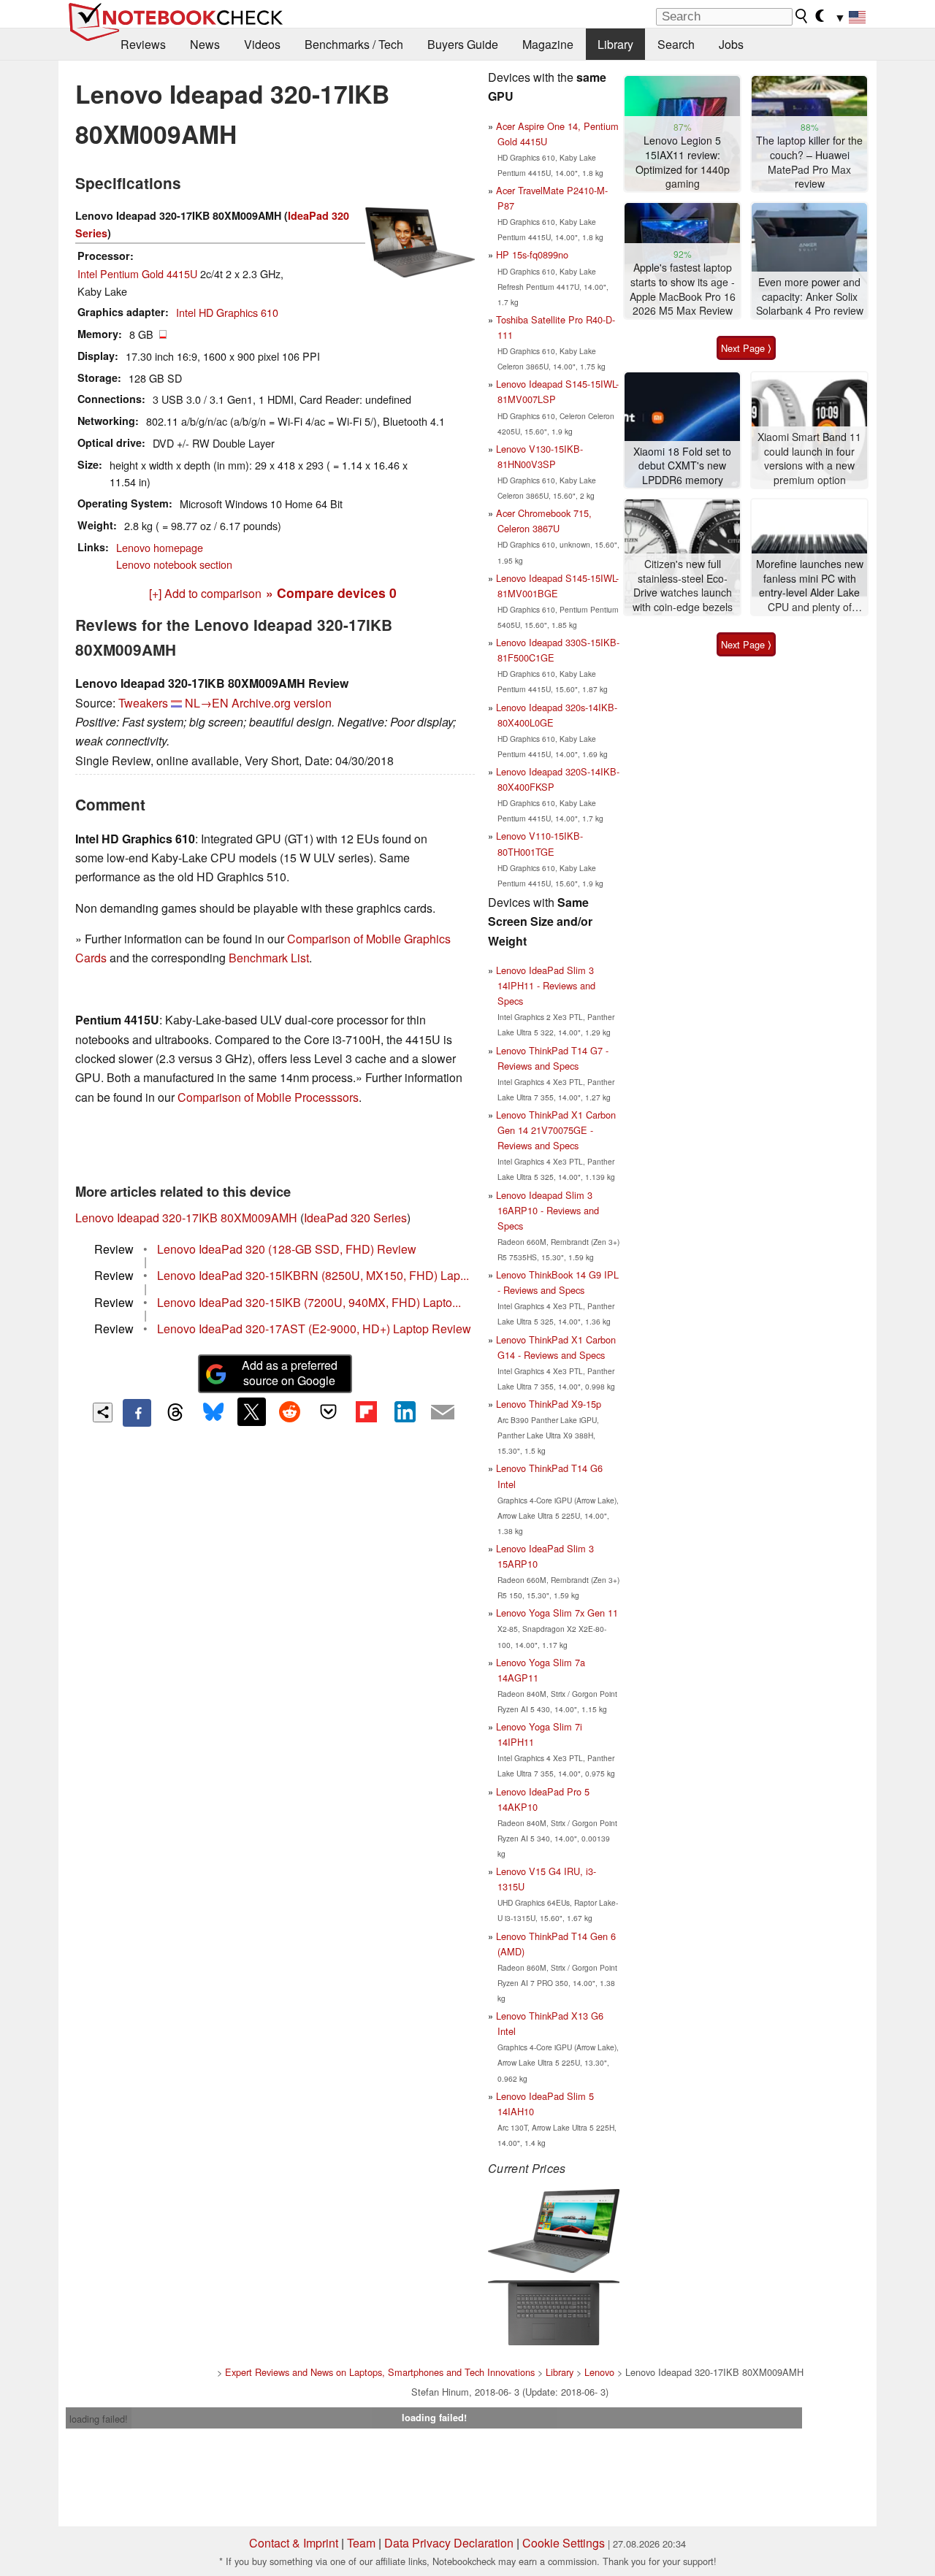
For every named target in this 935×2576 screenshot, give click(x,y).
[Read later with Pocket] (328, 1411)
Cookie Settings (564, 2543)
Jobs (731, 44)
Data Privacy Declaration (449, 2543)
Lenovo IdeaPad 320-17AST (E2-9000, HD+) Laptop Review (314, 1329)
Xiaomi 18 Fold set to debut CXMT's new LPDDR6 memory (682, 466)
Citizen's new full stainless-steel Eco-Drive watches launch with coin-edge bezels (683, 586)
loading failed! (99, 2419)
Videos (262, 44)
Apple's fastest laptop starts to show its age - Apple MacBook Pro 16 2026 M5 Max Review (683, 289)
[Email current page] (443, 1413)
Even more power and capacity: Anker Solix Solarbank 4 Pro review (810, 296)
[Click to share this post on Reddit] (290, 1411)
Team (361, 2543)
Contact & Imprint (294, 2543)
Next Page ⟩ (746, 348)
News (205, 44)
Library (615, 44)
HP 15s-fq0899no (532, 254)
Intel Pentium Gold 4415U (137, 273)
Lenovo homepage (160, 547)
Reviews (143, 44)
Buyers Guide (463, 44)
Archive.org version (282, 703)
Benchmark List (269, 958)
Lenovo (599, 2372)
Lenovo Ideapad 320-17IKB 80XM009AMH (186, 1218)
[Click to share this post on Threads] (175, 1413)
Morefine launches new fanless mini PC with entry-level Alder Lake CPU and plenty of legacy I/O (810, 586)
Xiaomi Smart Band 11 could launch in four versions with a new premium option (809, 459)
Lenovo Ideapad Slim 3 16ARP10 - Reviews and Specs (547, 1210)
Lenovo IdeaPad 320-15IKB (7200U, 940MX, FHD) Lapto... (309, 1302)
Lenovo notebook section (174, 564)
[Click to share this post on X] (251, 1411)
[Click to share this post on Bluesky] (213, 1413)
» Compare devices (331, 593)
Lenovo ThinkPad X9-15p (549, 1404)
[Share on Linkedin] (405, 1411)
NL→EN (207, 703)
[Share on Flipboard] (366, 1411)
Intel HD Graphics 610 (227, 312)
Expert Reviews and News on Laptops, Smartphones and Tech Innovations (380, 2372)
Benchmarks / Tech (354, 44)
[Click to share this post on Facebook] (137, 1413)
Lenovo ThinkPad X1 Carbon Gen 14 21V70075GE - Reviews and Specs (556, 1130)
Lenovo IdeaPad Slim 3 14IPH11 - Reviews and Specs (546, 985)
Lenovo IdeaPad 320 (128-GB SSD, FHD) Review (287, 1249)
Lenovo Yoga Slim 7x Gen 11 (557, 1613)
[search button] (802, 16)
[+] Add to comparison (205, 593)
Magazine (548, 44)
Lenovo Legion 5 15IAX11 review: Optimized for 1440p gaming (683, 162)
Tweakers (143, 703)
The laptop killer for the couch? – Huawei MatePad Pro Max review (809, 162)
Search (676, 44)
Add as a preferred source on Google (290, 1373)
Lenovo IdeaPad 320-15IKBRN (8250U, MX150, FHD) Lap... (313, 1275)
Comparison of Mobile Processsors (268, 1097)
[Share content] (103, 1412)
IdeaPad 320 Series (355, 1218)
